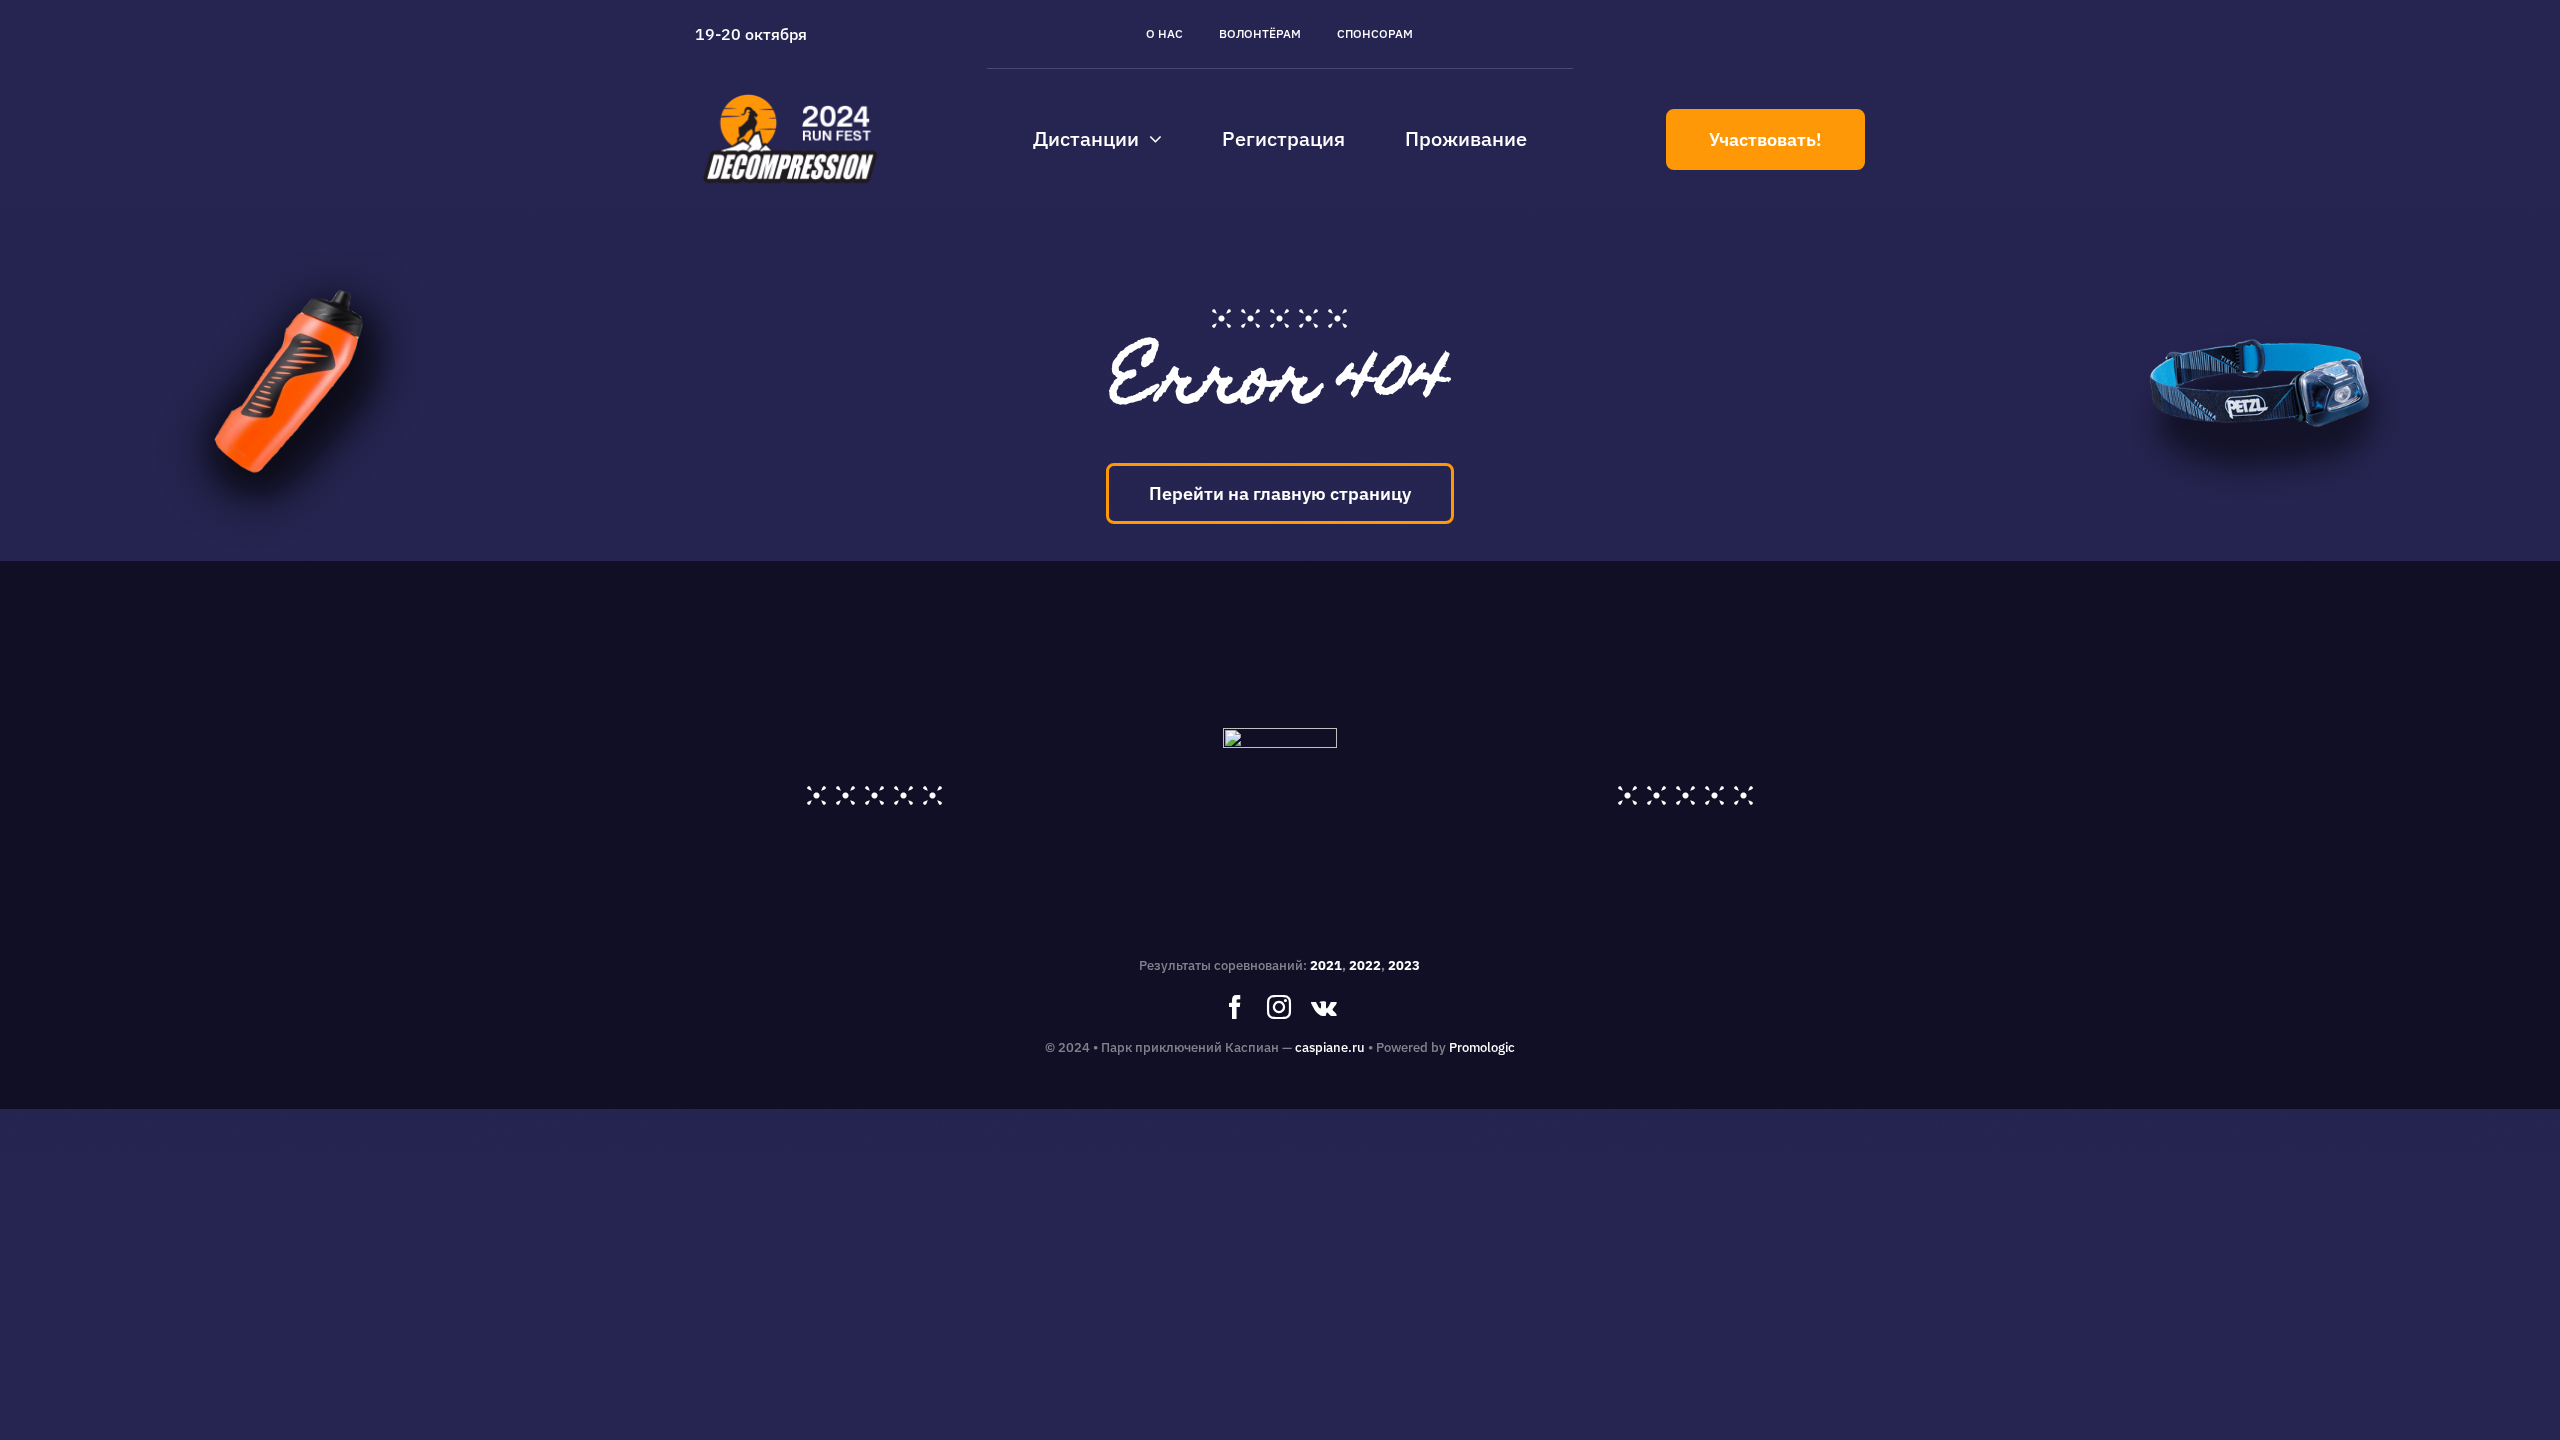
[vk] (1324, 1007)
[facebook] (1235, 1007)
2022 (1365, 965)
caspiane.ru (1330, 1047)
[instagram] (1279, 1007)
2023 (1404, 965)
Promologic (1482, 1047)
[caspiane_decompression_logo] (791, 94)
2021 (1326, 965)
